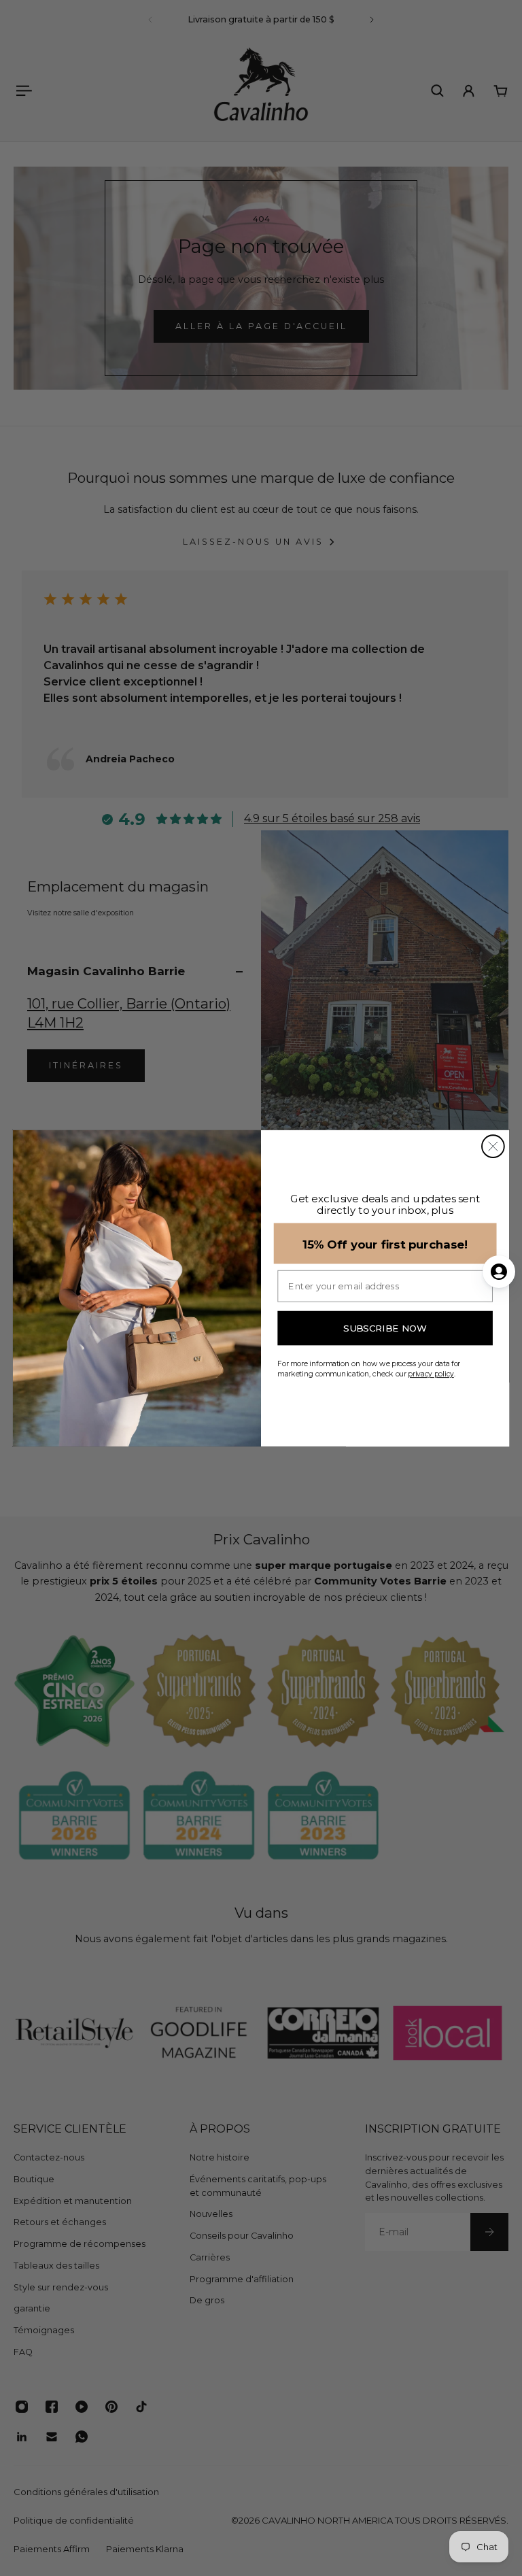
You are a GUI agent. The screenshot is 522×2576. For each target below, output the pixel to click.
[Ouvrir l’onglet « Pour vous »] (499, 1272)
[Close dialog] (493, 1146)
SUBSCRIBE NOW (385, 1328)
